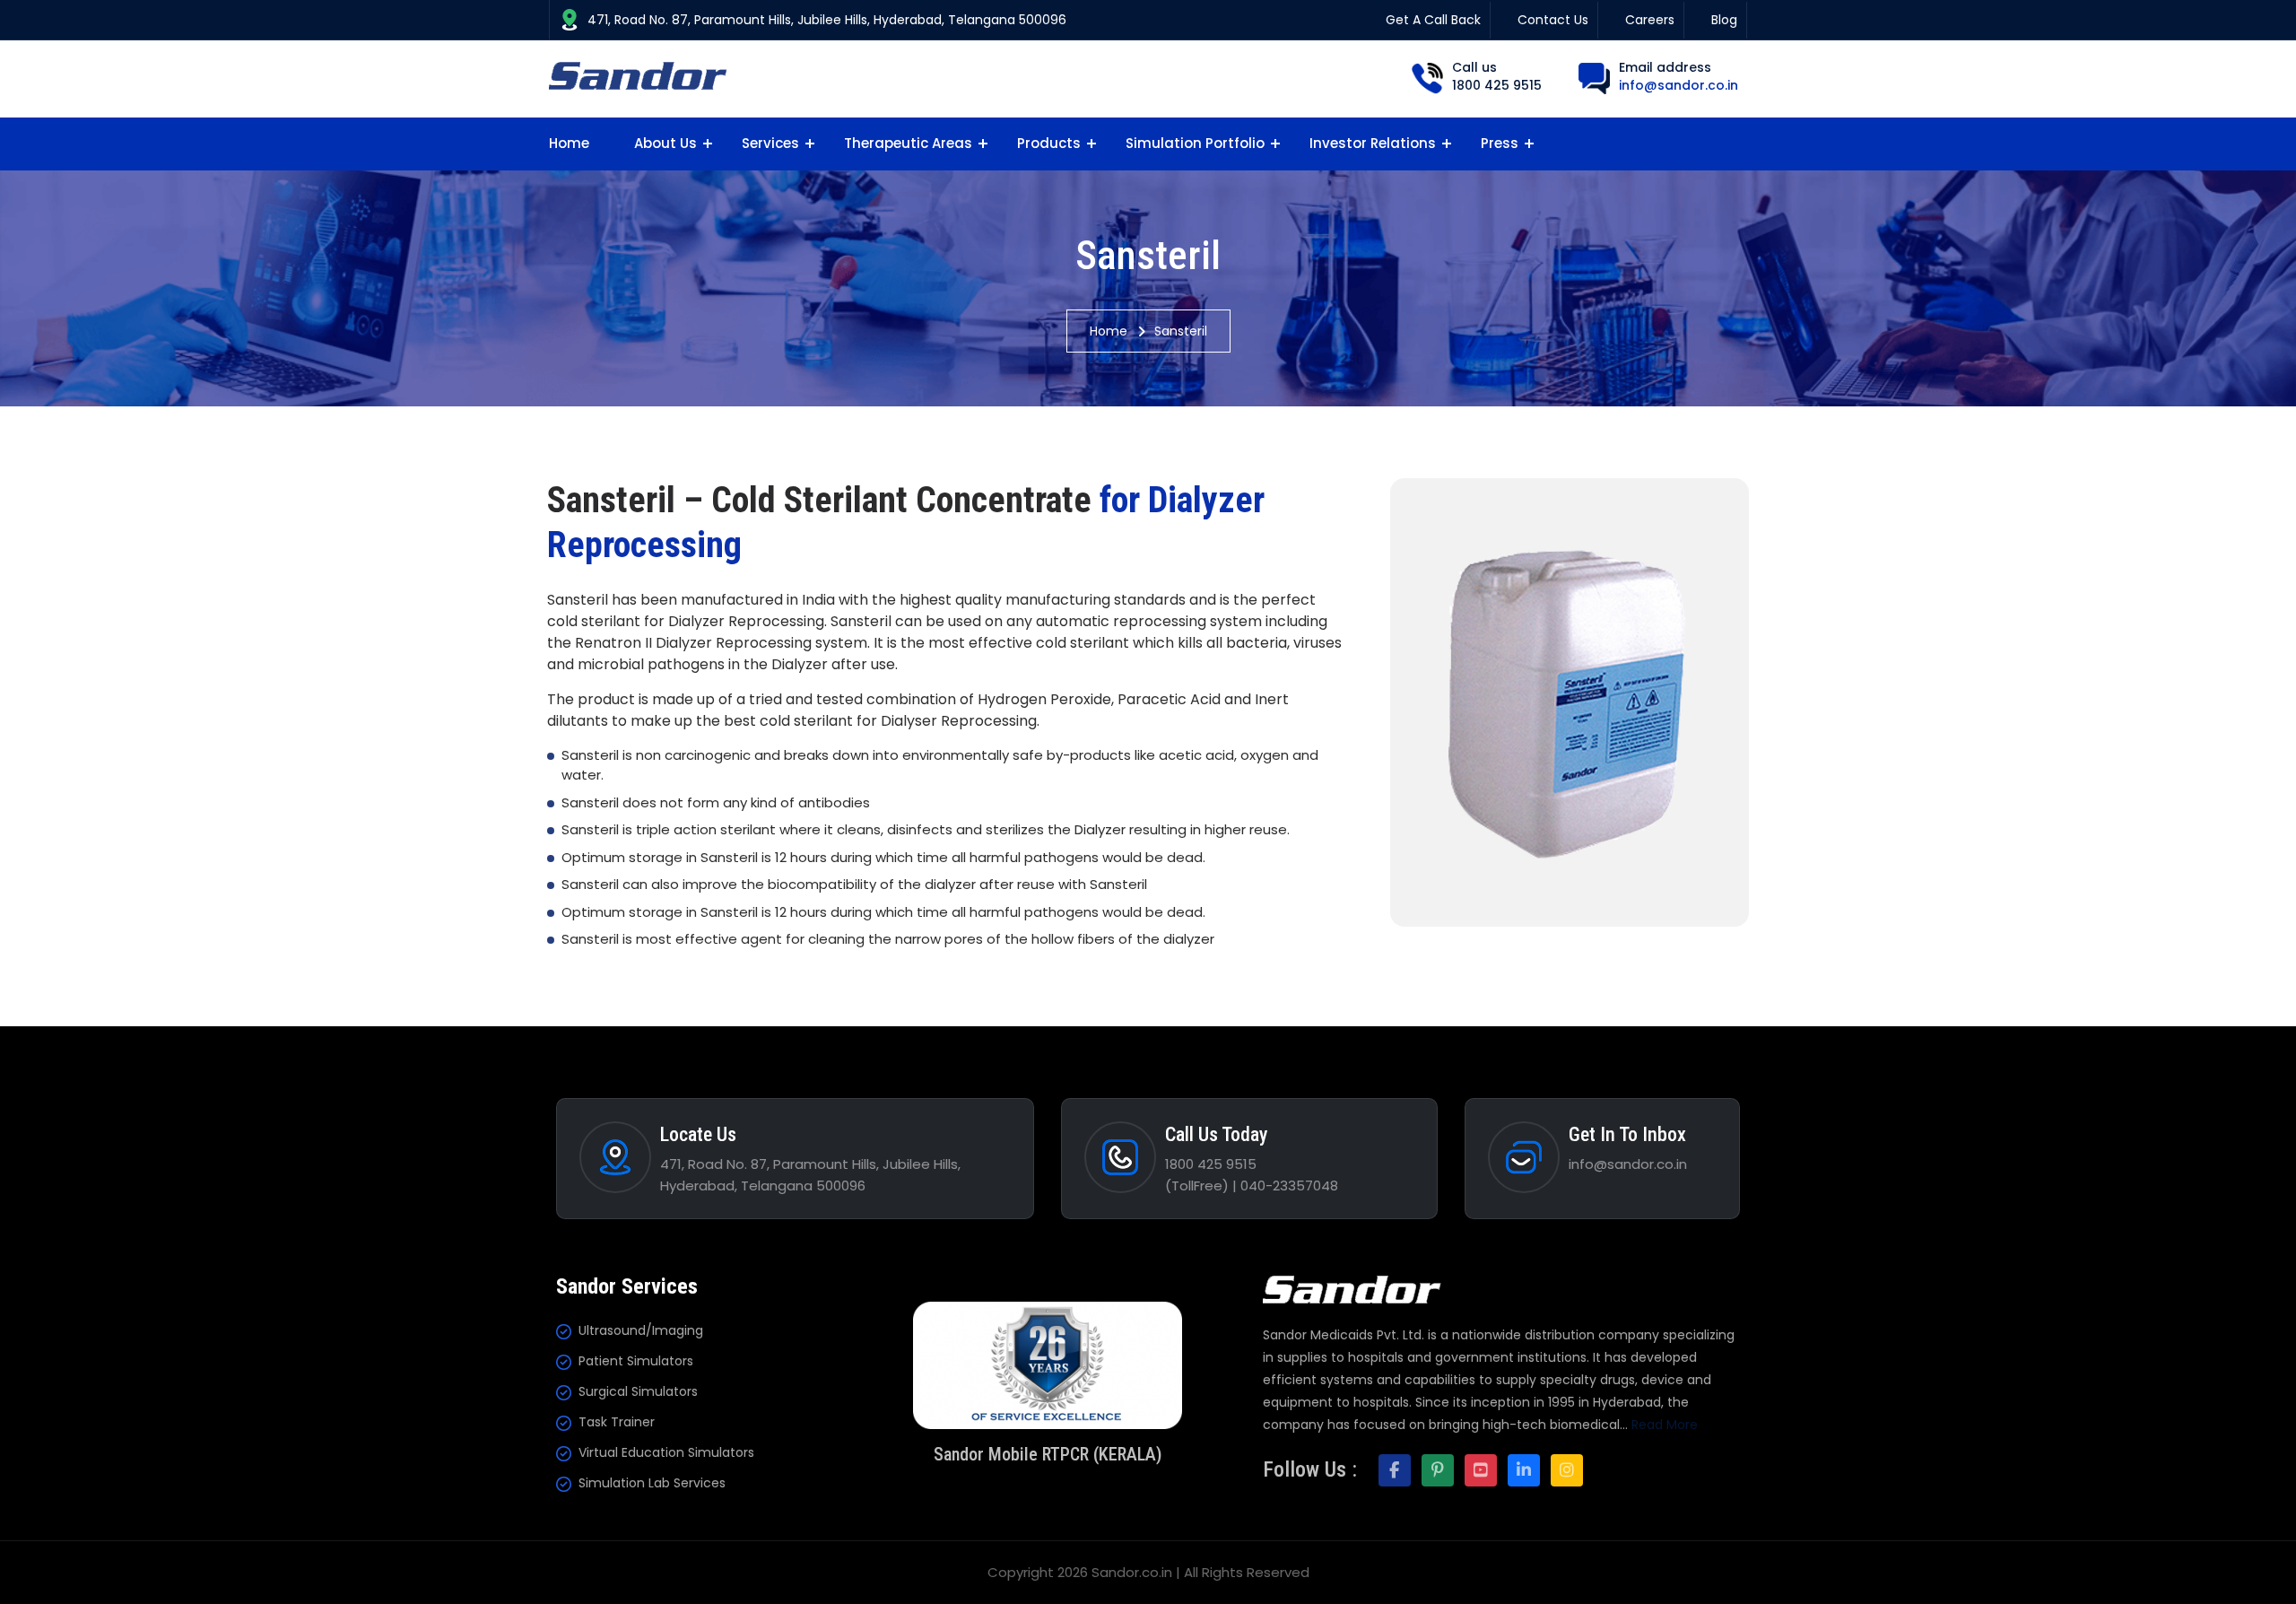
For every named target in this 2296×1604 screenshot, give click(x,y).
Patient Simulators (636, 1361)
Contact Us (1553, 20)
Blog (1724, 20)
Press (1500, 143)
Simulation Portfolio (1195, 143)
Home (569, 143)
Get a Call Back (1433, 20)
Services (770, 143)
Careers (1650, 20)
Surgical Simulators (638, 1391)
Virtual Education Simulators (666, 1452)
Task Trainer (617, 1422)
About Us (665, 143)
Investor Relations (1373, 143)
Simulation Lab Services (652, 1483)
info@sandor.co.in (1679, 85)
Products (1049, 143)
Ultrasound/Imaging (641, 1330)
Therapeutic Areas (908, 143)
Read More (1665, 1425)
